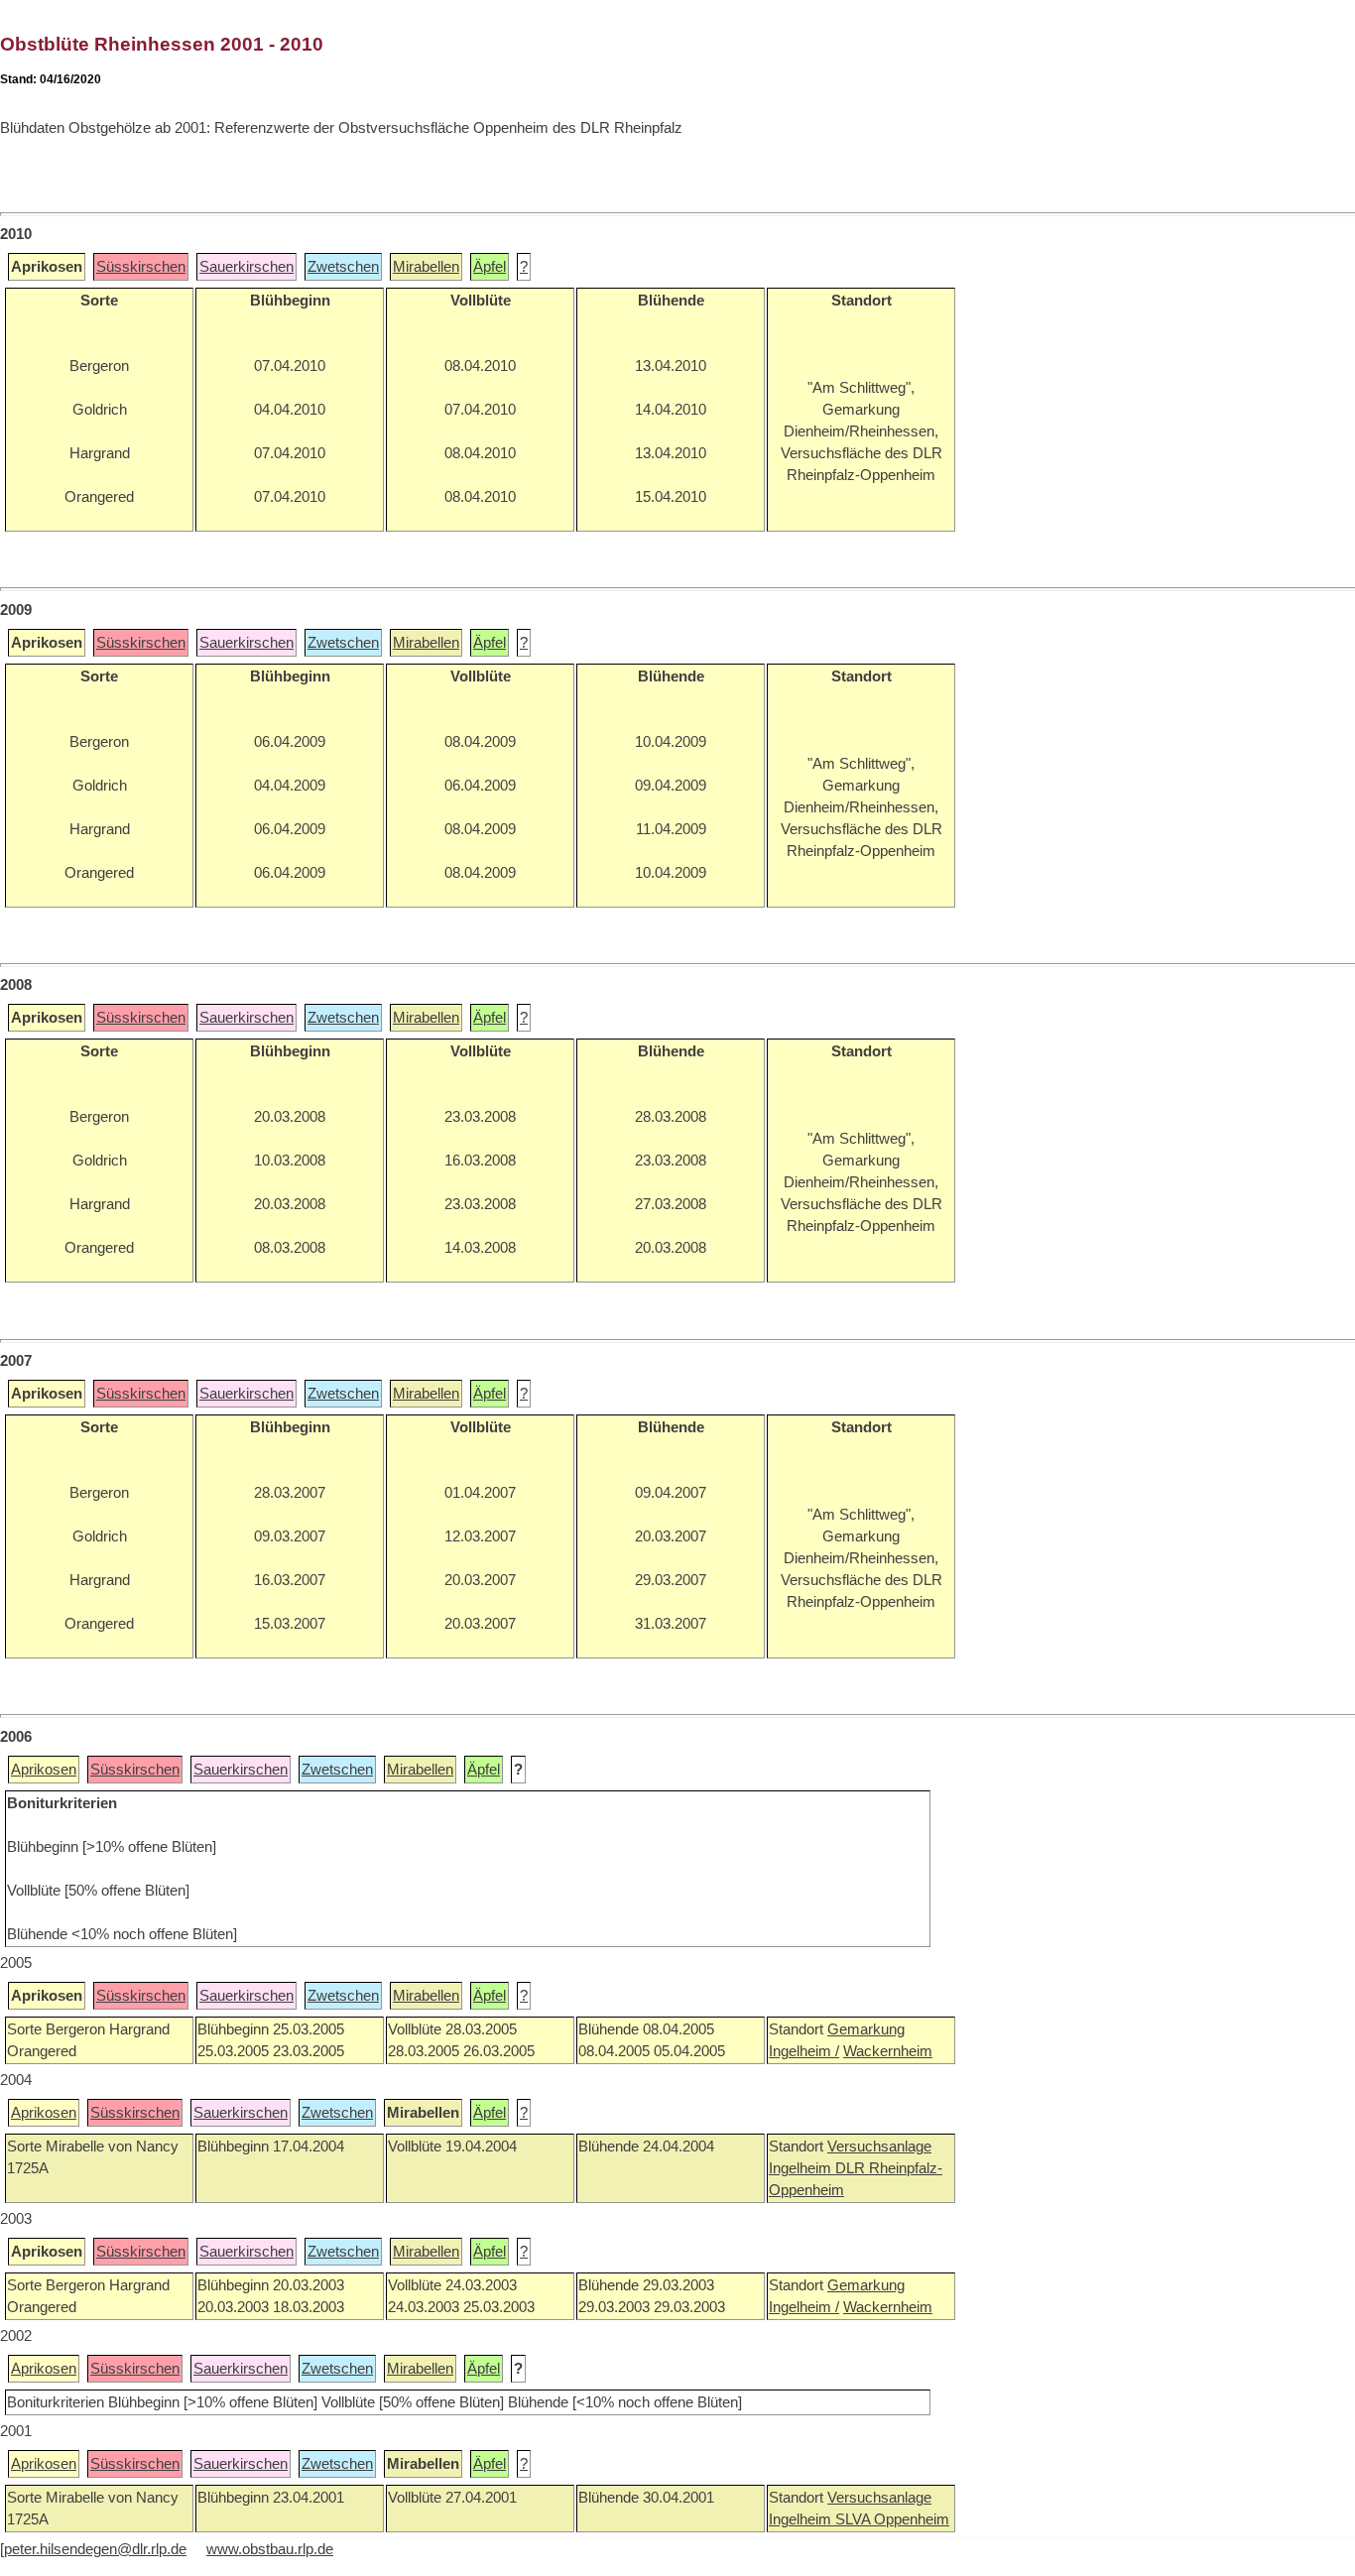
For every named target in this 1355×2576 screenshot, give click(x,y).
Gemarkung (866, 2029)
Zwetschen (343, 267)
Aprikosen (44, 1770)
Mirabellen (426, 267)
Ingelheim (802, 2168)
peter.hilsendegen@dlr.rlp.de (95, 2549)
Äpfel (490, 267)
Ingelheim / (804, 2051)
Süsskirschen (141, 267)
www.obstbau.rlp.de (270, 2549)
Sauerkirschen (246, 267)
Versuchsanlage (879, 2147)
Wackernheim (888, 2051)
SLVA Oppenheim (892, 2519)
